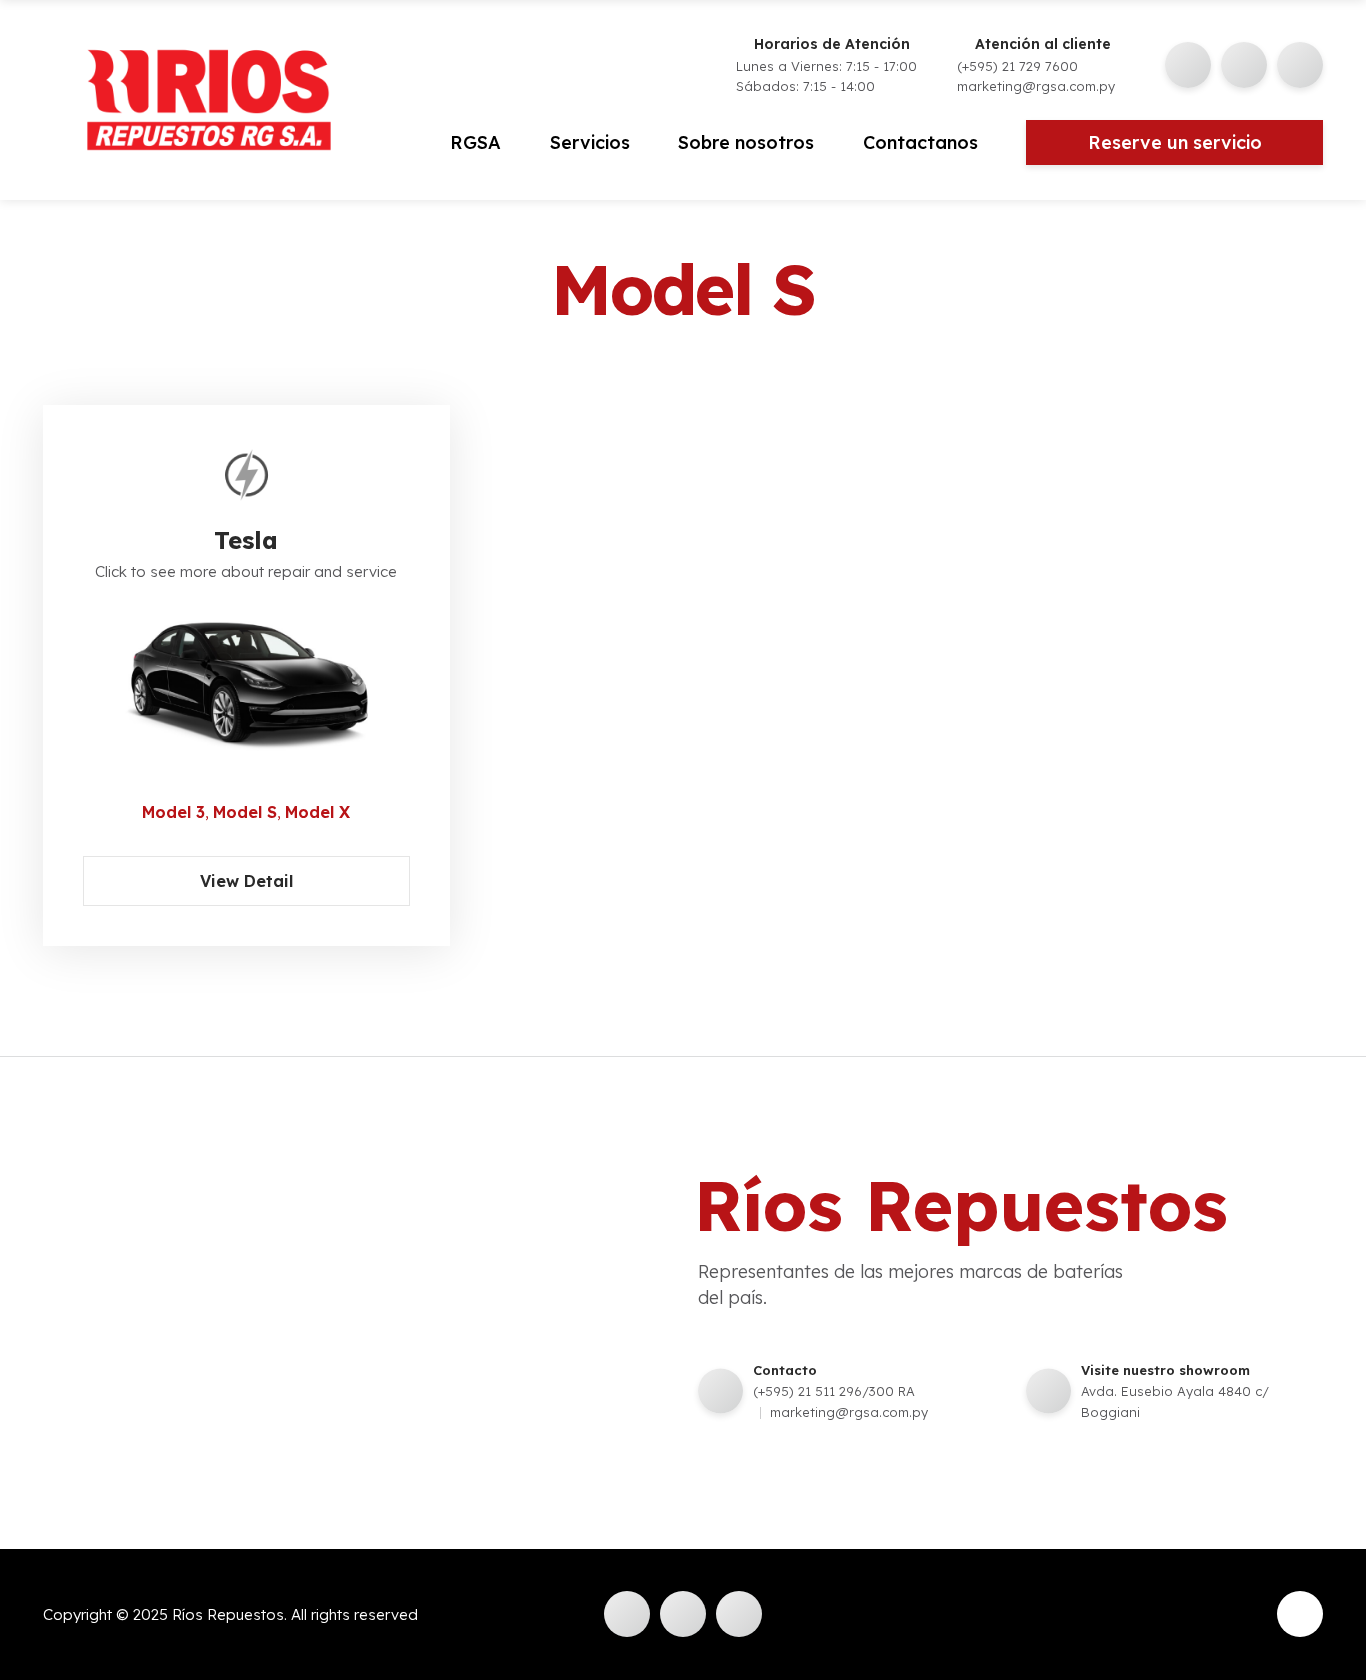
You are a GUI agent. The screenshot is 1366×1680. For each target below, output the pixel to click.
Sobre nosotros (746, 142)
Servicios (590, 142)
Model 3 (173, 812)
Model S (245, 812)
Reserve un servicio (1175, 142)
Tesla (246, 540)
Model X (317, 812)
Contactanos (920, 142)
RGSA (475, 142)
